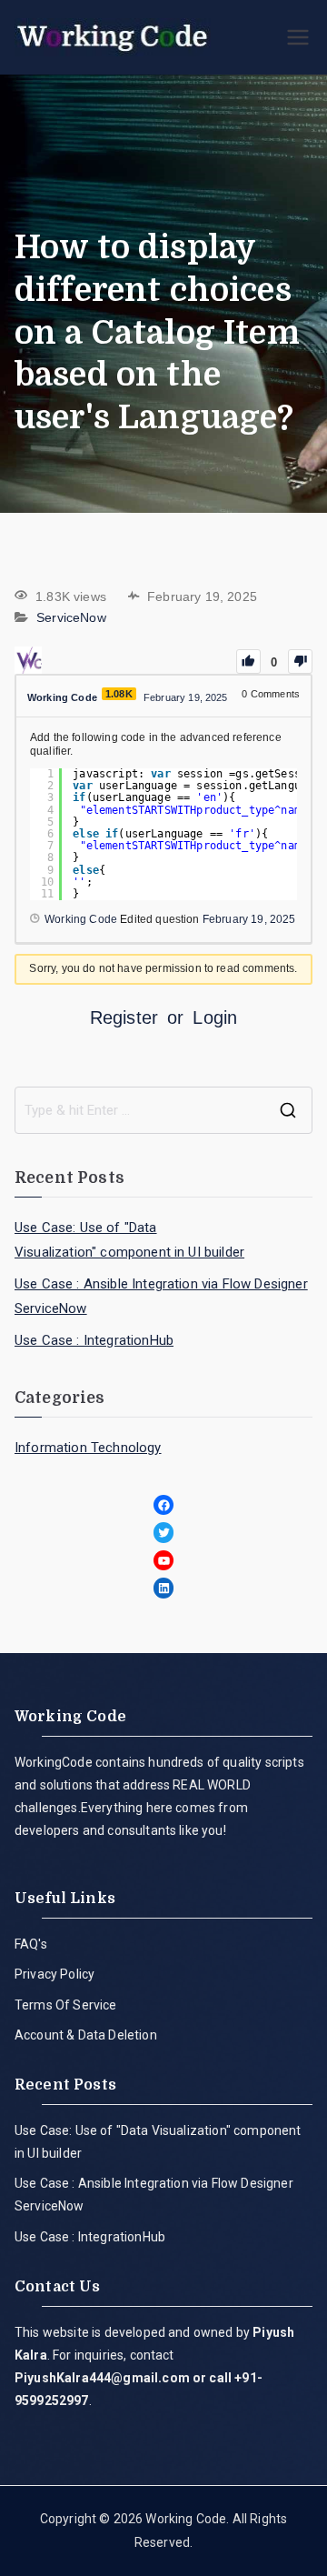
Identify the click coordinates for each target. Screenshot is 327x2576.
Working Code (186, 2519)
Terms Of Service (66, 2005)
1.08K (119, 694)
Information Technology (88, 1448)
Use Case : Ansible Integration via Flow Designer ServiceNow (161, 1296)
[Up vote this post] (248, 662)
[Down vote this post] (300, 662)
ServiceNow (71, 618)
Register (124, 1017)
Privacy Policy (54, 1974)
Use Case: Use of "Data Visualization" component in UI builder (129, 1240)
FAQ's (31, 1944)
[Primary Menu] (298, 37)
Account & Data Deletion (86, 2035)
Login (215, 1017)
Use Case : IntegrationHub (94, 1340)
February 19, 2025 (249, 919)
